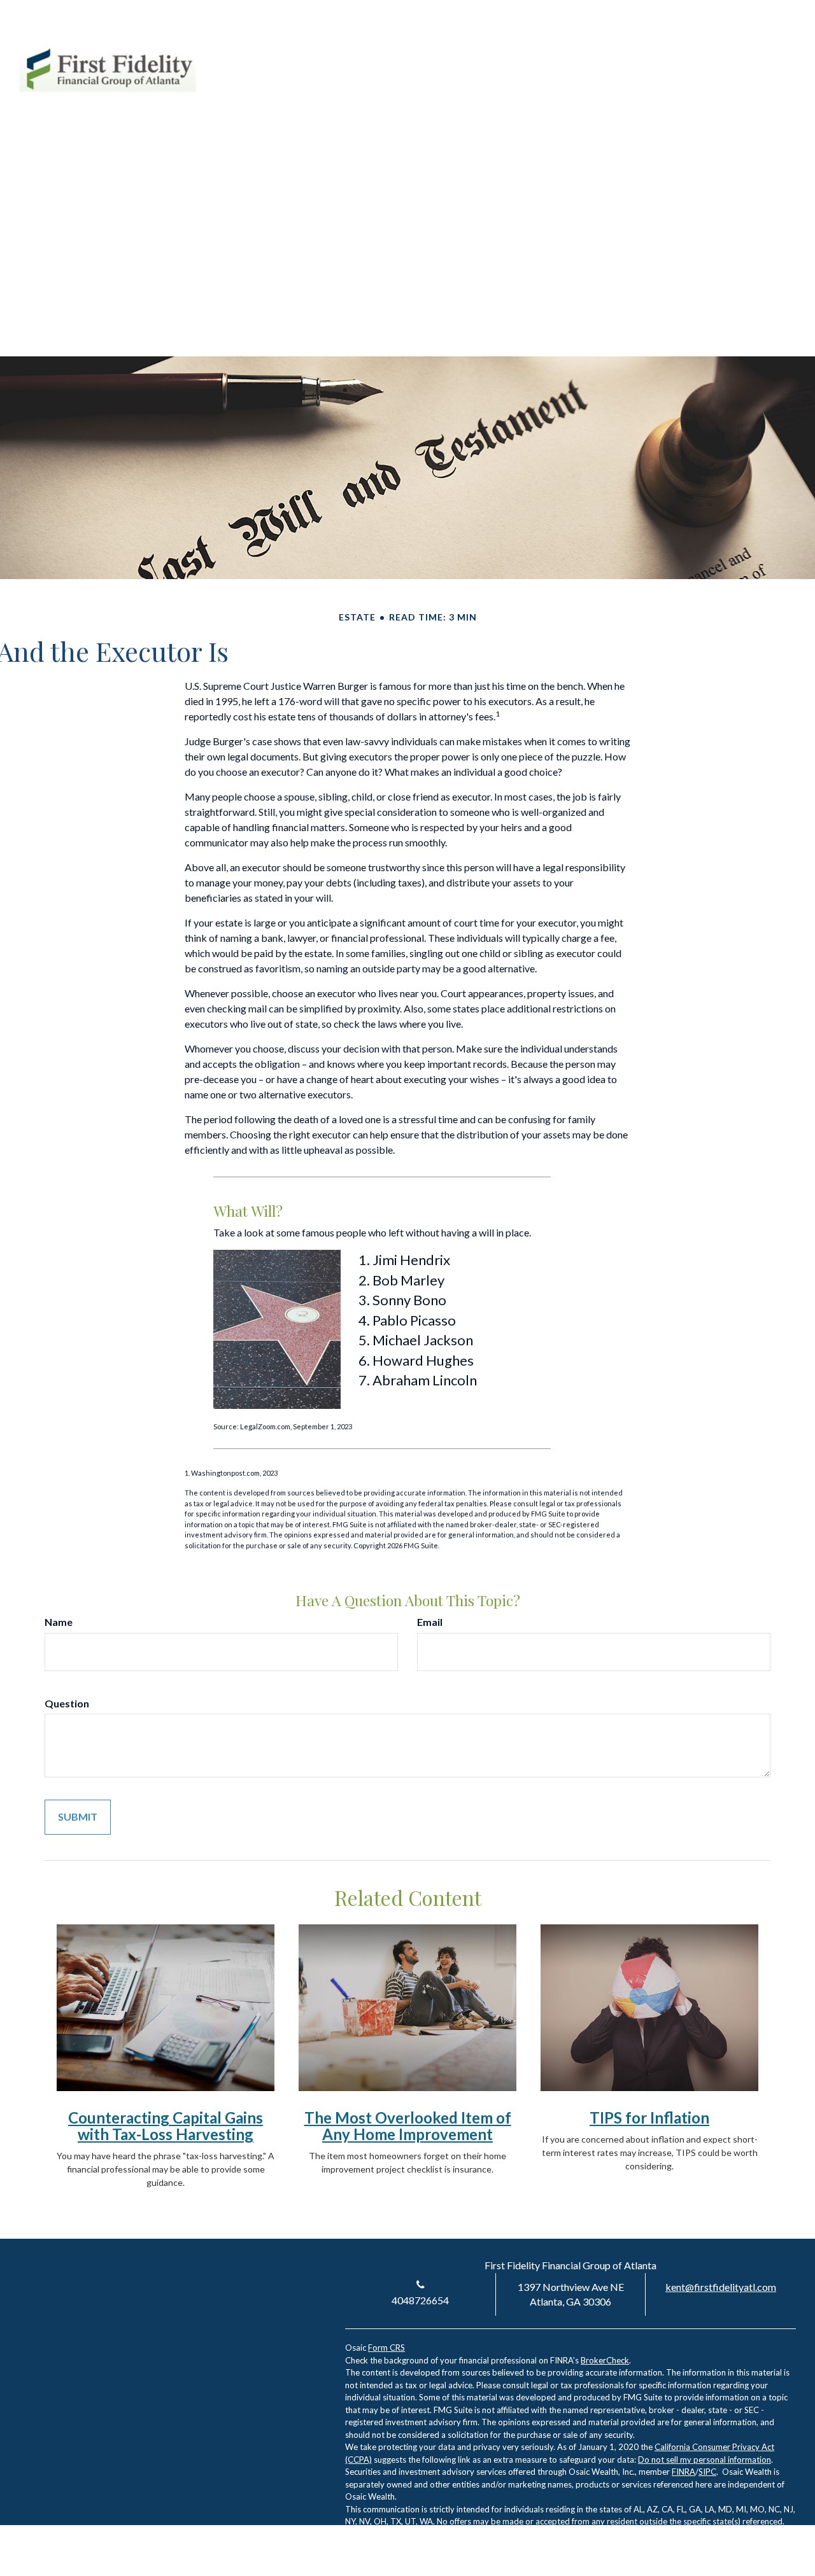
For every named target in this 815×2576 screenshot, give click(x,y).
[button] (458, 95)
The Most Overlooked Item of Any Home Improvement (408, 2126)
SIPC (707, 2472)
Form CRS (386, 2348)
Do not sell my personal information (705, 2460)
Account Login (679, 50)
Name (59, 1622)
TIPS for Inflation (649, 2117)
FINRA (684, 2472)
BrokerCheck (605, 2360)
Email (430, 1622)
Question (67, 1703)
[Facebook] (763, 50)
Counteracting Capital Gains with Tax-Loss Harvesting (166, 2126)
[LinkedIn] (740, 50)
